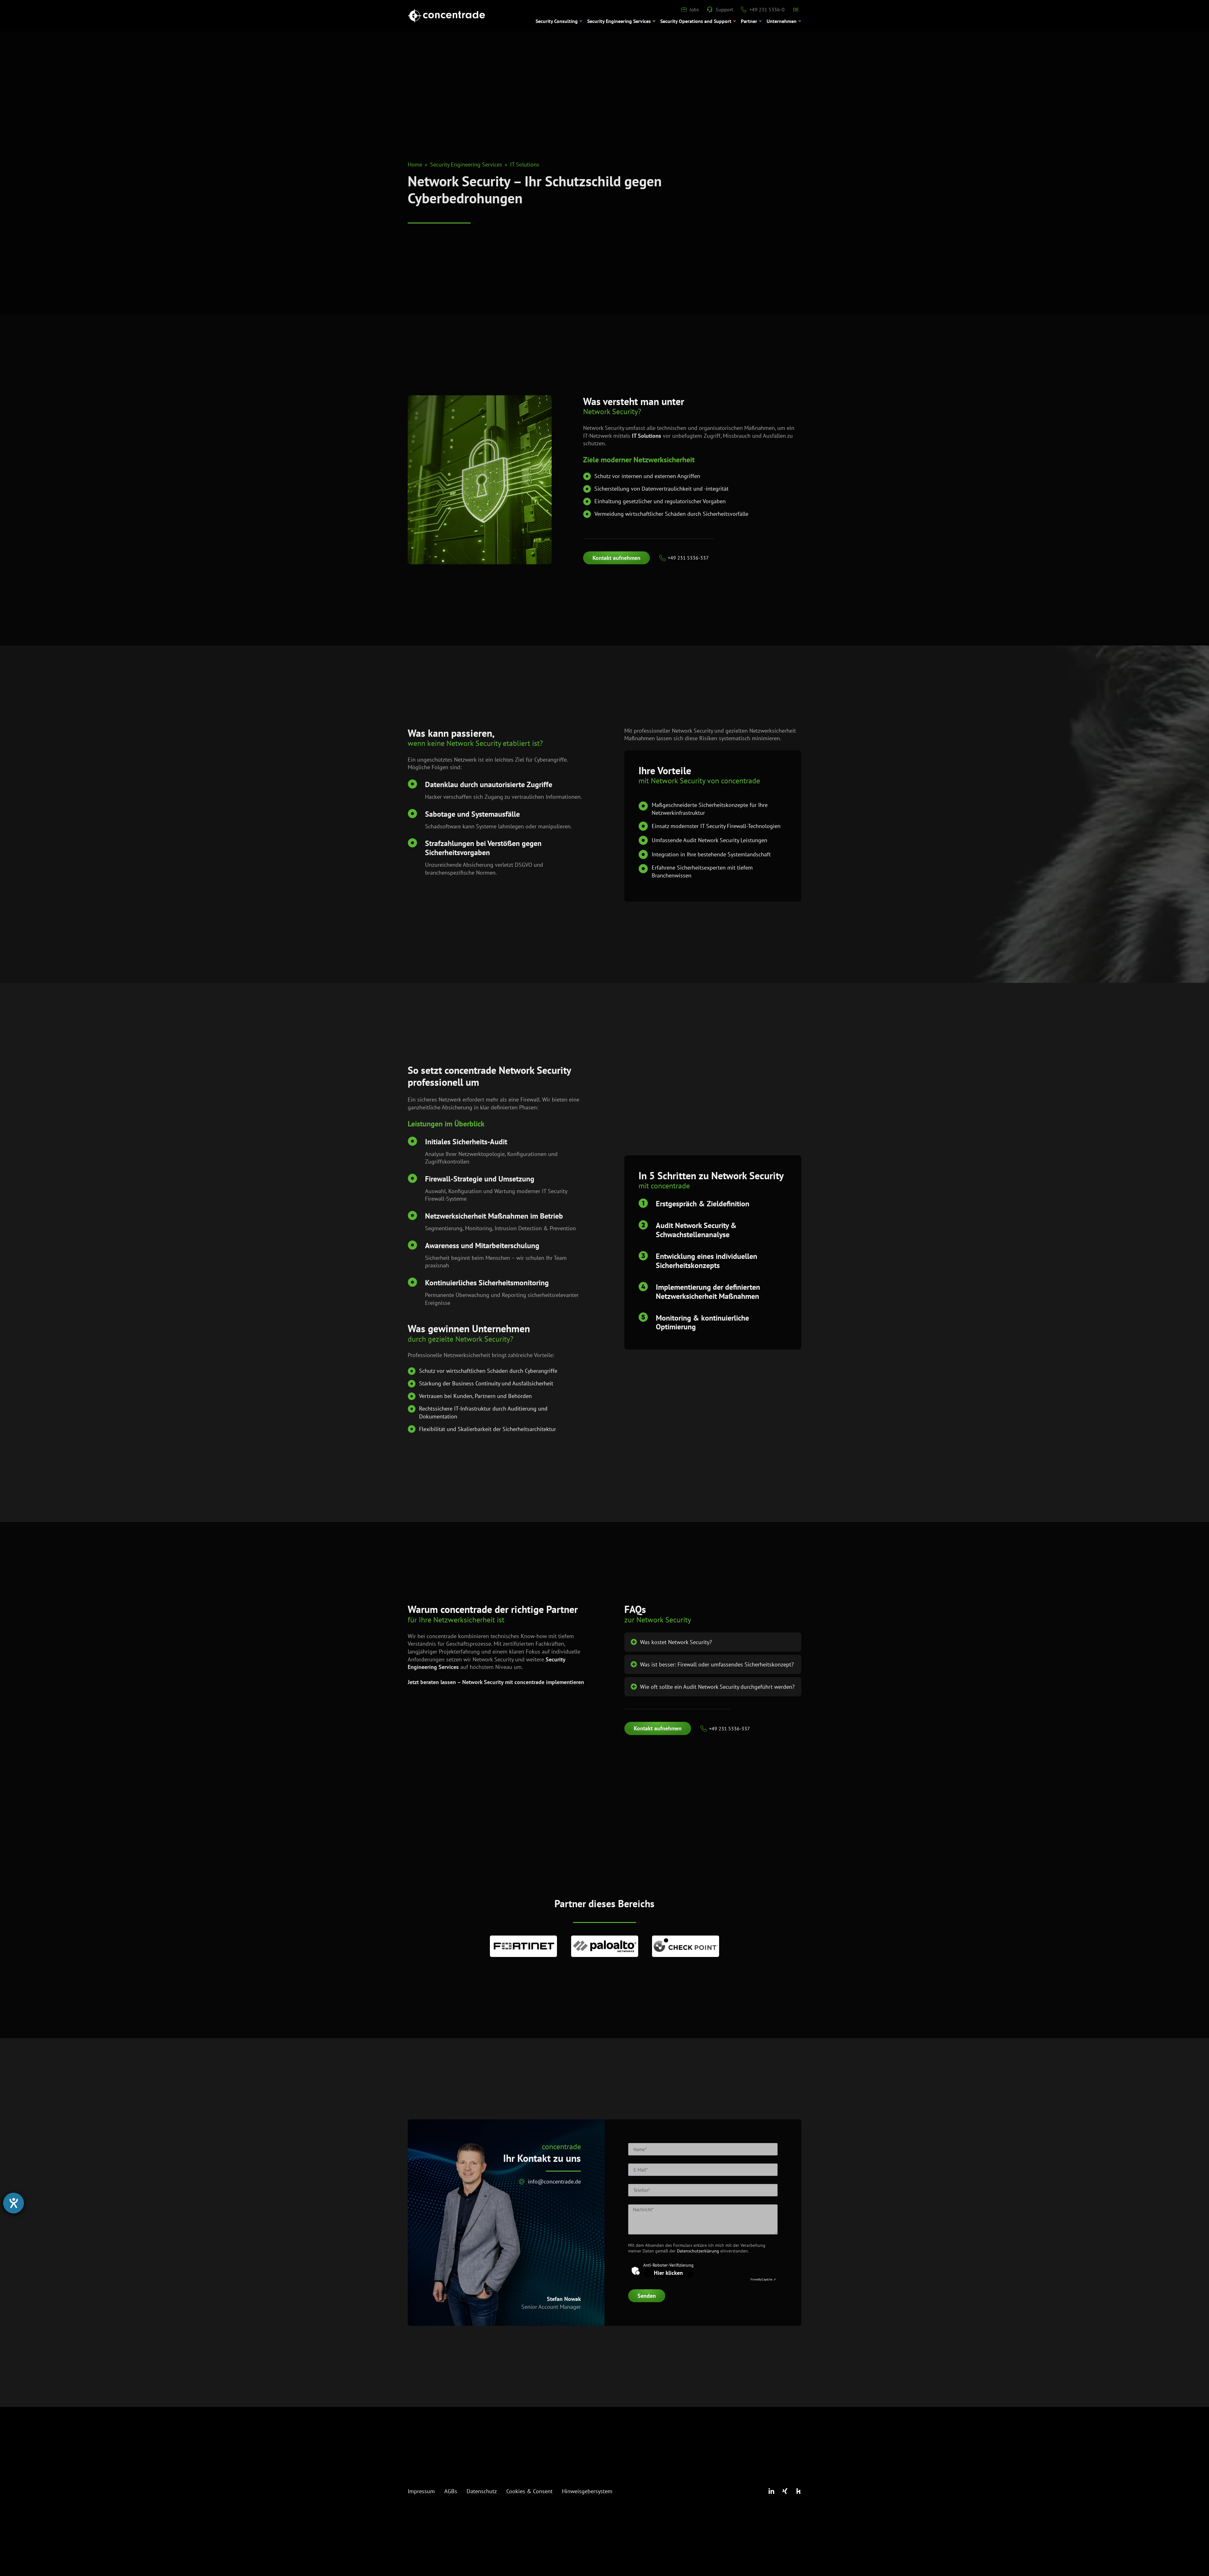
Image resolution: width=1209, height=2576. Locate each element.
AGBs (451, 2491)
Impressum (421, 2491)
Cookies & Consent (529, 2491)
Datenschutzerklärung (699, 2251)
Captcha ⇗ (763, 2279)
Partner (749, 21)
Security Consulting (557, 21)
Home (415, 164)
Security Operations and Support (696, 21)
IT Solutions (525, 164)
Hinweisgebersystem (587, 2491)
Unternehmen (782, 21)
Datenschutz (482, 2491)
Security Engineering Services (619, 21)
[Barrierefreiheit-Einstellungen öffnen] (14, 2203)
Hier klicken (668, 2273)
